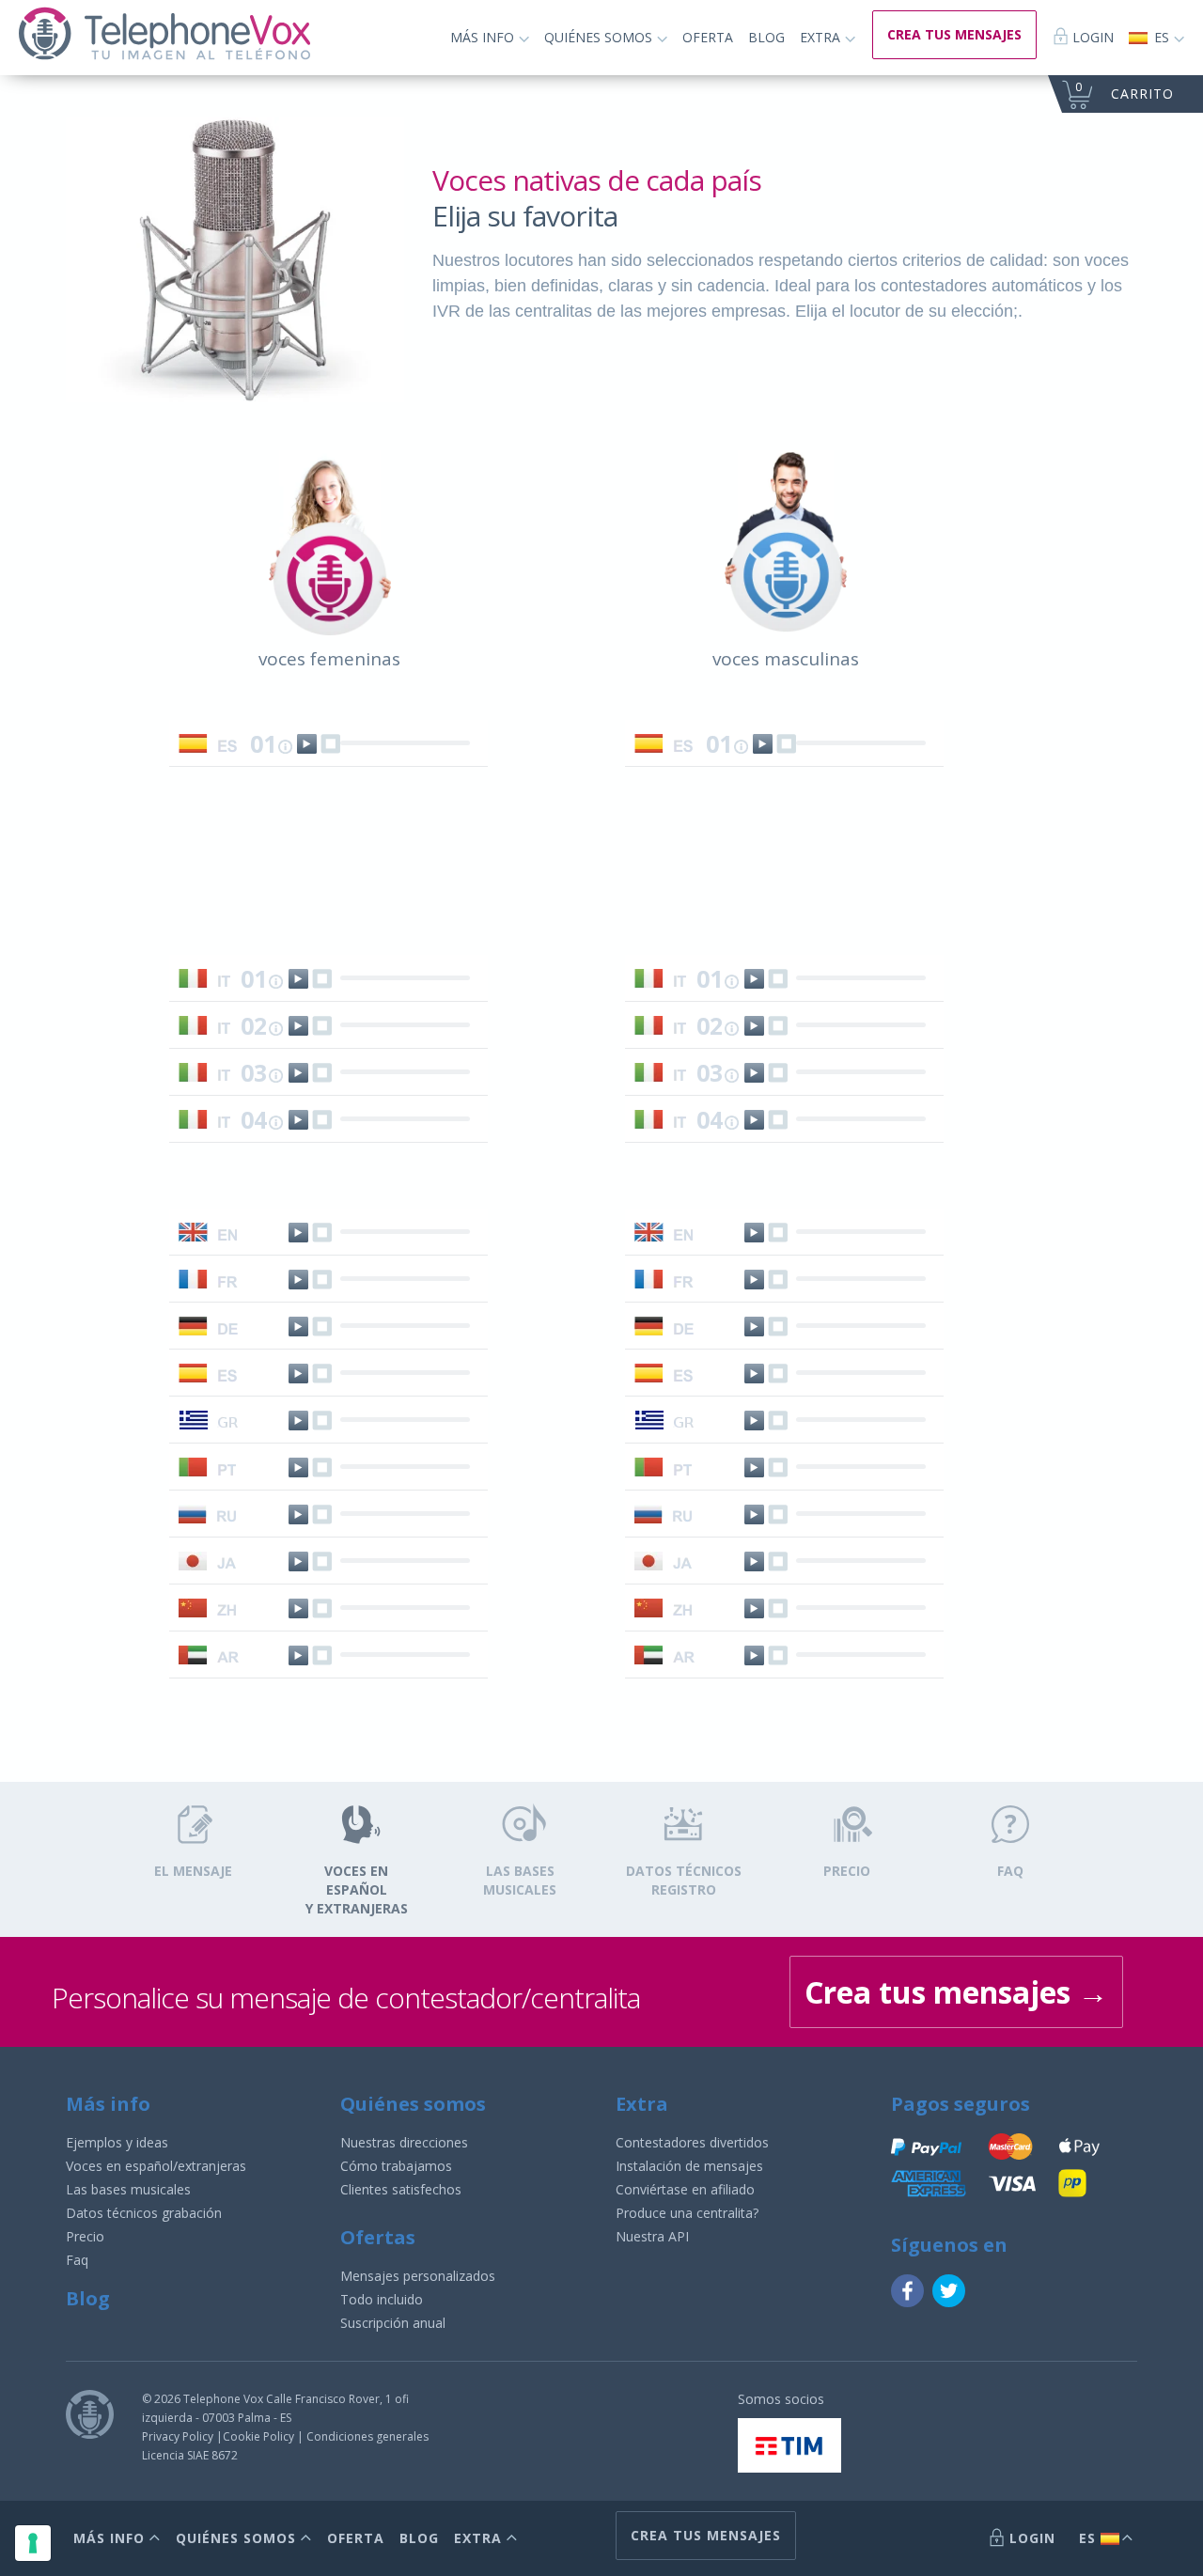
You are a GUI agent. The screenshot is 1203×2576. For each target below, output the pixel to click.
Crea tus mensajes (956, 1992)
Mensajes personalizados (418, 2276)
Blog (766, 37)
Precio (85, 2236)
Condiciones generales (367, 2436)
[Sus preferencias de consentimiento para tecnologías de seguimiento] (33, 2543)
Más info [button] (484, 37)
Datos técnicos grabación (144, 2213)
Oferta (708, 37)
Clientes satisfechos (401, 2189)
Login (1091, 37)
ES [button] (1162, 37)
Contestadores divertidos (692, 2142)
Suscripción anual (393, 2323)
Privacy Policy (178, 2436)
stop (330, 744)
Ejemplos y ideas (117, 2142)
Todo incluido (382, 2299)
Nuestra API (652, 2236)
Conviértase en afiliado (685, 2189)
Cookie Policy (258, 2436)
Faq (77, 2260)
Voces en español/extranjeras (156, 2166)
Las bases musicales (128, 2189)
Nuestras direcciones (404, 2142)
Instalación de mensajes (689, 2166)
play (307, 744)
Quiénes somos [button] (600, 37)
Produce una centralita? (687, 2213)
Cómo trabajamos (396, 2166)
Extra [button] (822, 37)
